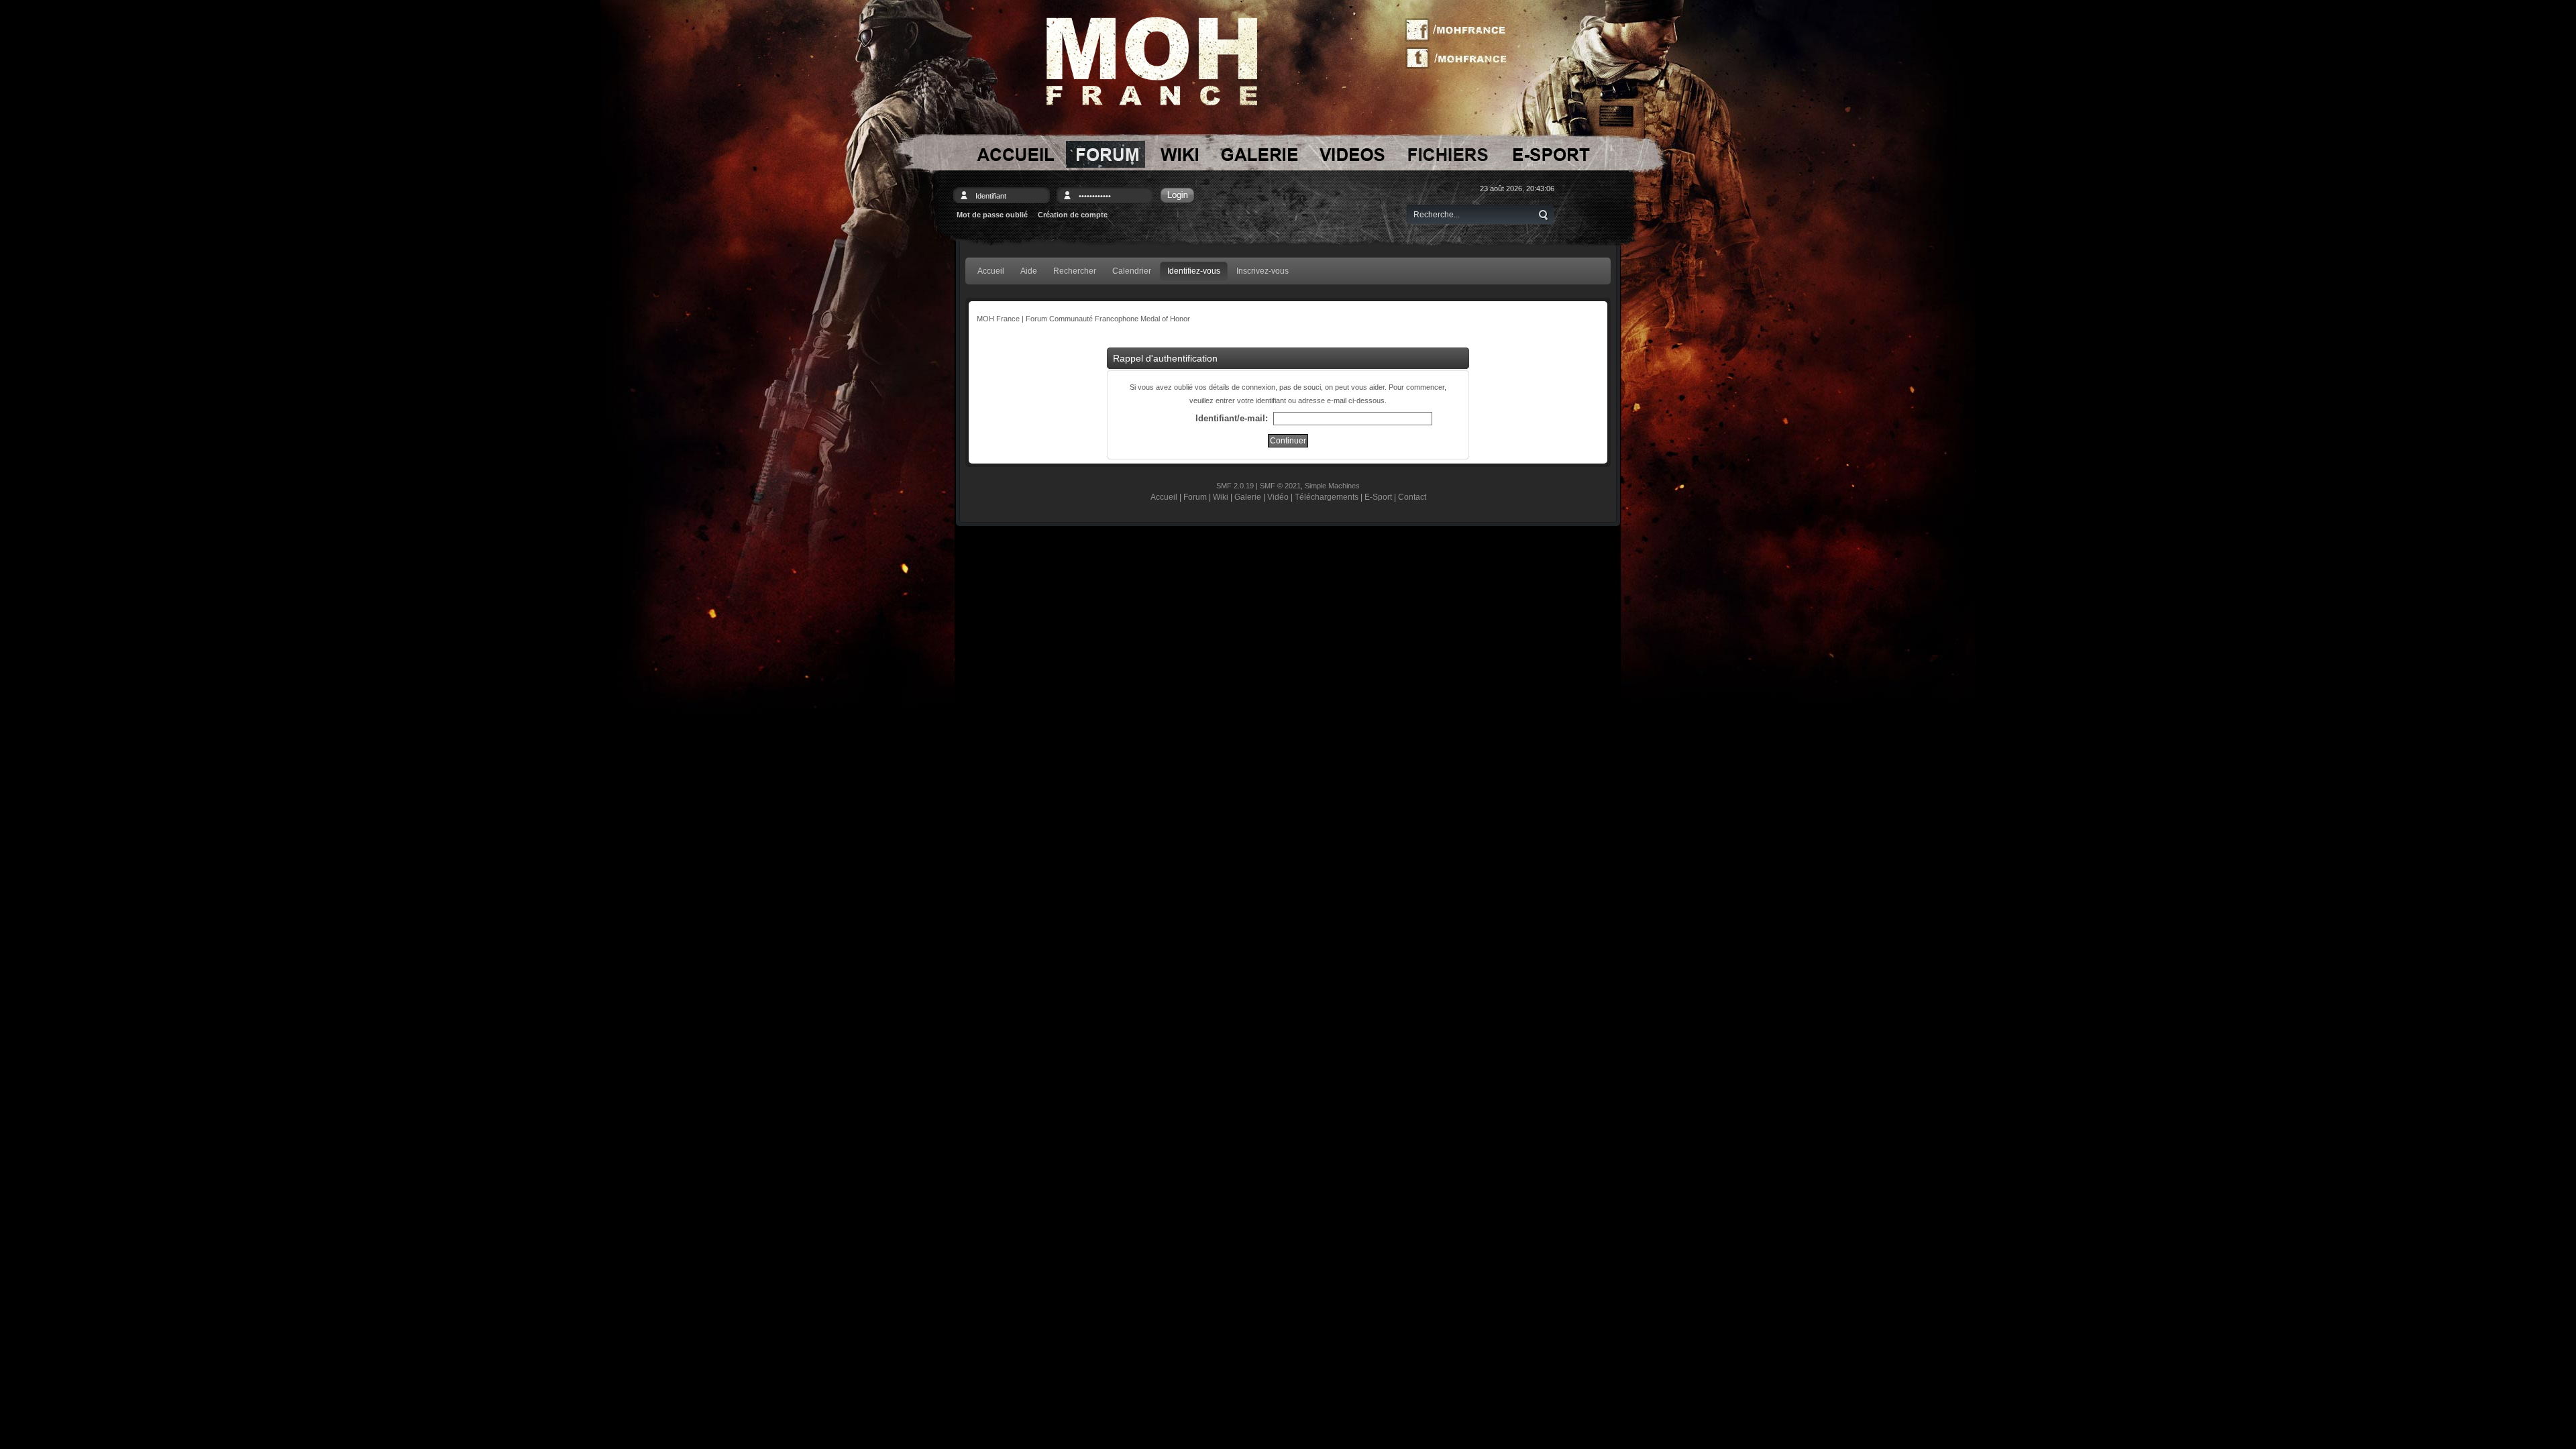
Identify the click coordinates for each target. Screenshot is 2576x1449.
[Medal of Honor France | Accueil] (1152, 61)
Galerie (1248, 497)
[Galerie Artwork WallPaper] (1259, 154)
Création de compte (1073, 215)
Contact (1412, 497)
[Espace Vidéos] (1353, 154)
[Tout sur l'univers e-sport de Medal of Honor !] (1551, 154)
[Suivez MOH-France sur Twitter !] (1460, 57)
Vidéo (1278, 497)
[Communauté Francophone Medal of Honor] (1014, 154)
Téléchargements (1327, 497)
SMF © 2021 (1280, 486)
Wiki (1221, 497)
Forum (1195, 497)
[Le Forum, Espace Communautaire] (1106, 154)
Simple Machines (1332, 486)
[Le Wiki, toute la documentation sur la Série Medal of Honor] (1179, 154)
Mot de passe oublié (992, 215)
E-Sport (1378, 497)
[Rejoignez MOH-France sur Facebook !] (1460, 30)
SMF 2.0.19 (1235, 486)
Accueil (1164, 497)
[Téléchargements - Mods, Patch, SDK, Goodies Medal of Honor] (1448, 154)
